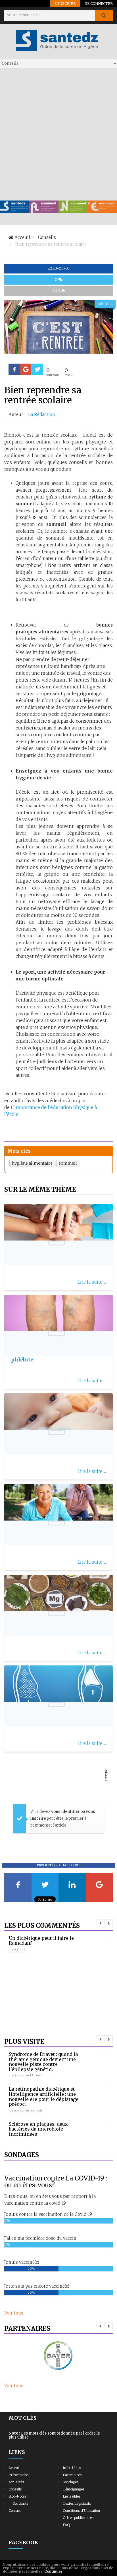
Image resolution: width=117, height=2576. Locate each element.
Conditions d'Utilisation (81, 2511)
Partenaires (72, 2475)
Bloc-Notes (17, 2496)
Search (104, 15)
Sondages (71, 2482)
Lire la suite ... (92, 1282)
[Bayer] (58, 2356)
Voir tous (14, 2313)
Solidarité (20, 2503)
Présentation (19, 2475)
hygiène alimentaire (32, 1163)
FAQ (66, 2525)
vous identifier (66, 1812)
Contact (15, 2511)
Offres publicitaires (78, 2518)
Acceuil (14, 2468)
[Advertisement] (58, 134)
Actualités (16, 2482)
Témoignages (74, 2489)
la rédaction (42, 415)
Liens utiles (72, 2496)
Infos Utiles (72, 2468)
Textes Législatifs (77, 2503)
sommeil (68, 1163)
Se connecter (99, 3)
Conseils (15, 2489)
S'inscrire (65, 3)
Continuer (53, 2571)
